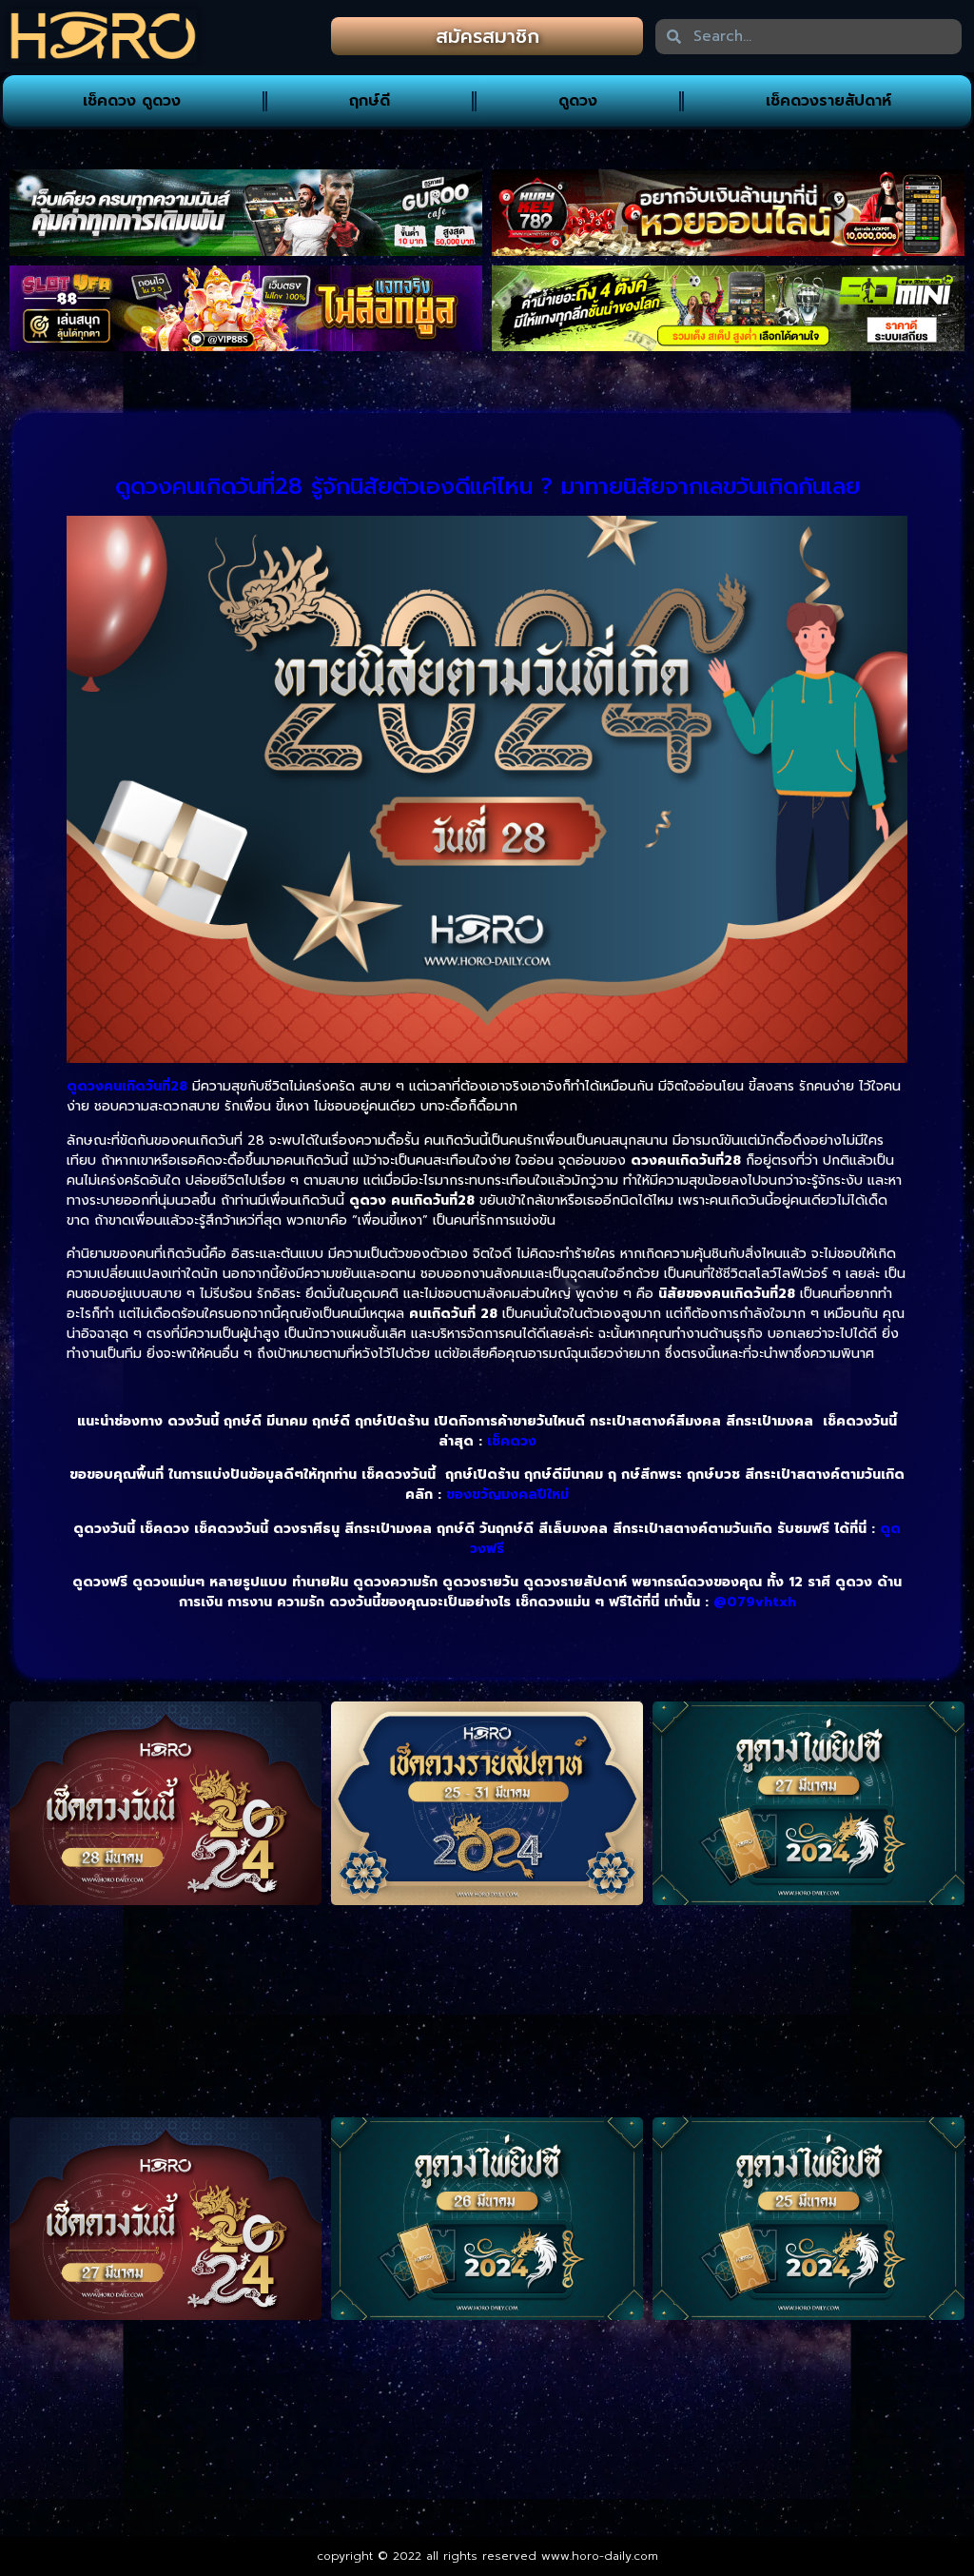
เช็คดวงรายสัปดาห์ (828, 101)
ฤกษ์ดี (370, 101)
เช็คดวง (512, 1441)
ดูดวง (578, 101)
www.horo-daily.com (600, 2556)
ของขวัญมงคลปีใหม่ (507, 1494)
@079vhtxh (755, 1602)
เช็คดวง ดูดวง (132, 101)
